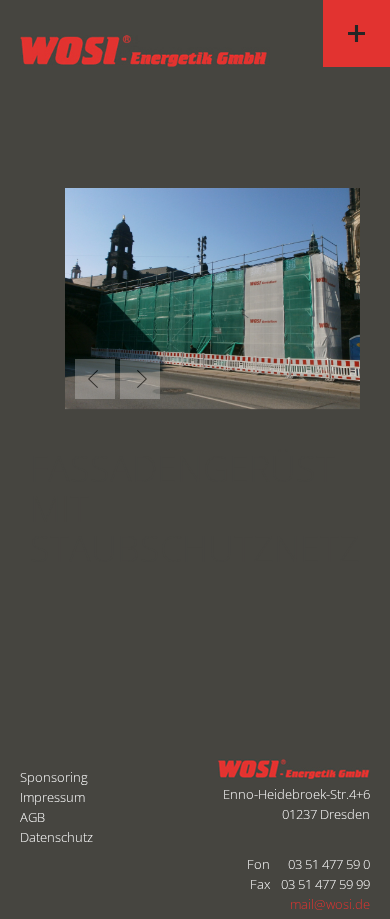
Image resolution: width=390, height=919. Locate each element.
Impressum (52, 797)
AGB (32, 817)
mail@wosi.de (330, 904)
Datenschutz (56, 837)
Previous (95, 379)
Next (140, 379)
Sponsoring (54, 777)
